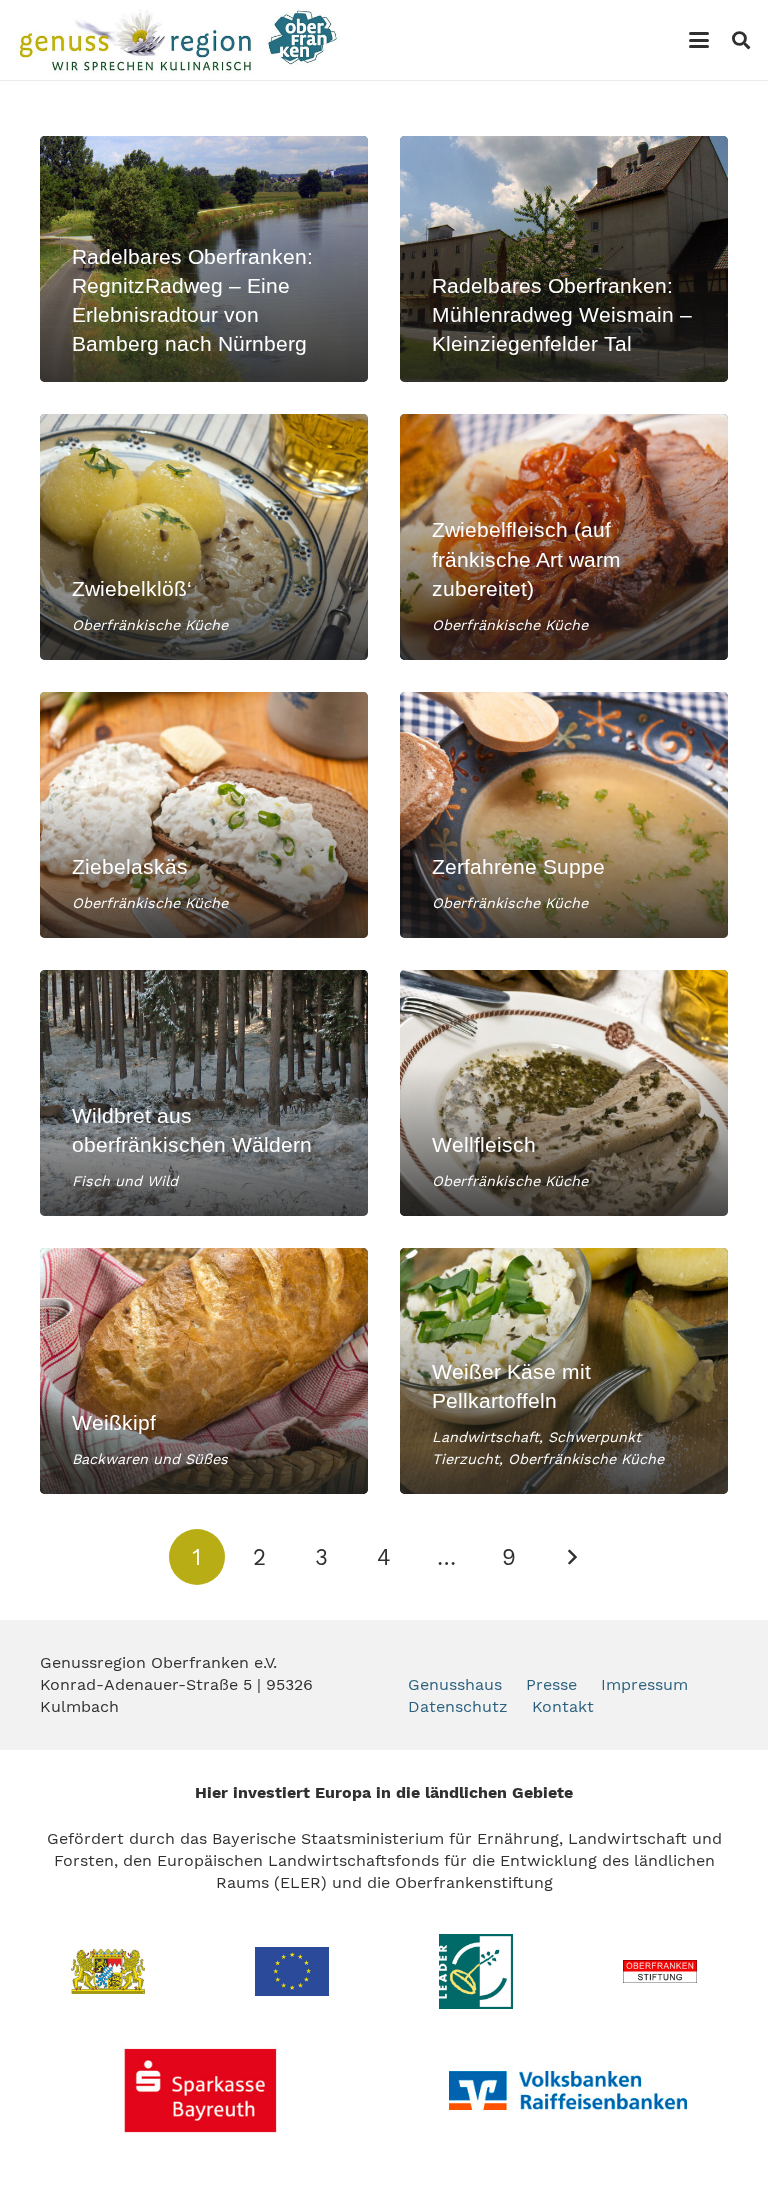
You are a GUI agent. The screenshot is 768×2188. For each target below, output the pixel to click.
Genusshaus (455, 1684)
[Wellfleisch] (564, 1093)
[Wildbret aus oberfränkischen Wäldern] (204, 1093)
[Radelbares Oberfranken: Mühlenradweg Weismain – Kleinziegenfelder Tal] (564, 259)
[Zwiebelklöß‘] (204, 537)
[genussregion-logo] (178, 40)
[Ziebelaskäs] (204, 815)
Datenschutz (458, 1706)
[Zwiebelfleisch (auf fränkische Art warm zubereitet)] (564, 537)
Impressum (644, 1684)
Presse (551, 1684)
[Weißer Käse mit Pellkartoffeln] (564, 1371)
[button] (699, 40)
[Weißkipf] (204, 1371)
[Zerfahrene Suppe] (564, 815)
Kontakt (563, 1706)
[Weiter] (571, 1557)
